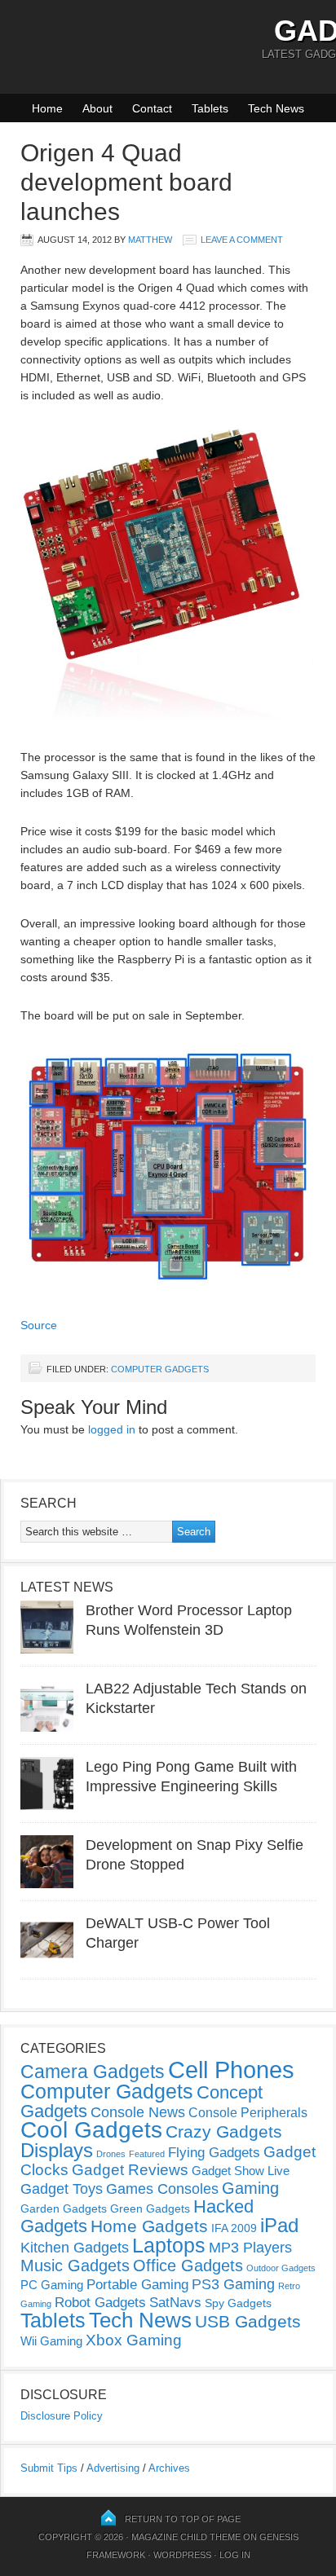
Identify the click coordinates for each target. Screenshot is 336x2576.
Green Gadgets (150, 2208)
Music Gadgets (75, 2266)
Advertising (113, 2468)
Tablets (210, 108)
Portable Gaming (137, 2285)
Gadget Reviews (130, 2170)
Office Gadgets (188, 2266)
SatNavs (175, 2302)
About (97, 108)
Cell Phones (231, 2070)
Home (47, 108)
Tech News (276, 108)
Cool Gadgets (91, 2130)
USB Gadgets (248, 2322)
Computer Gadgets (160, 1369)
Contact (152, 108)
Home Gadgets (149, 2226)
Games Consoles (162, 2189)
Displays (57, 2150)
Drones (111, 2154)
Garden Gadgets (64, 2208)
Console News (138, 2112)
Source (39, 1325)
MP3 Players (250, 2248)
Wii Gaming (51, 2341)
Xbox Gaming (134, 2340)
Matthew (150, 240)
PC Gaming (52, 2285)
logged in (112, 1429)
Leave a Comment (242, 240)
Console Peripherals (248, 2113)
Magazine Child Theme (186, 2537)
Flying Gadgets (214, 2152)
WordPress (182, 2555)
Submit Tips (49, 2468)
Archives (169, 2468)
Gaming (250, 2188)
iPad (279, 2225)
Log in (235, 2555)
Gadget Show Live (241, 2171)
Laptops (169, 2245)
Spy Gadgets (238, 2303)
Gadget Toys (62, 2189)
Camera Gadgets (93, 2072)
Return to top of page (183, 2519)
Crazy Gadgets (224, 2131)
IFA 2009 (234, 2228)
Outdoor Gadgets (281, 2268)
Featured (147, 2154)
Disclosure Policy (62, 2416)
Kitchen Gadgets (75, 2248)
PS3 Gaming (233, 2284)
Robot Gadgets (100, 2303)
